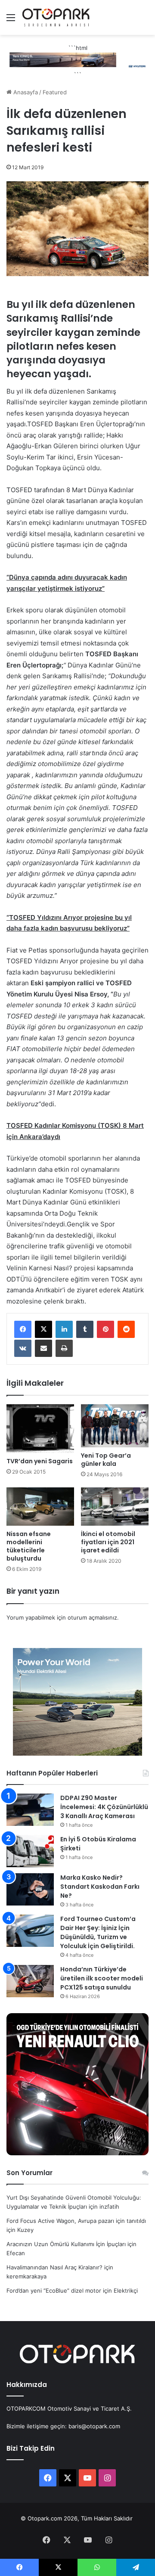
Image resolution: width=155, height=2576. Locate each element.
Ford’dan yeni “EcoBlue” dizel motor (54, 2290)
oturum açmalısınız (92, 1617)
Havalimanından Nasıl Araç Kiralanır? (54, 2267)
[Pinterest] (105, 1329)
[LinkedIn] (64, 1329)
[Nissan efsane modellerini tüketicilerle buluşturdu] (40, 1507)
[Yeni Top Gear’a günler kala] (115, 1426)
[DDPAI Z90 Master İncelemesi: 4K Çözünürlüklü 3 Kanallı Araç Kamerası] (30, 1810)
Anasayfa (25, 92)
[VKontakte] (23, 1348)
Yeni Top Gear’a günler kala (106, 1460)
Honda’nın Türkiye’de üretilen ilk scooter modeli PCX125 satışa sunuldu (102, 1978)
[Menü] (11, 20)
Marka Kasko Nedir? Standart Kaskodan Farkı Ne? (100, 1887)
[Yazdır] (64, 1348)
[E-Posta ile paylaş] (43, 1348)
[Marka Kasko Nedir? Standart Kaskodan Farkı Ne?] (30, 1889)
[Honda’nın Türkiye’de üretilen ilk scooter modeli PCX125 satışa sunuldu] (30, 1981)
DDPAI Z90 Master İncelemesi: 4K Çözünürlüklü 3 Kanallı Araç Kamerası (104, 1807)
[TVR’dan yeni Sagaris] (40, 1429)
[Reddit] (126, 1329)
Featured (55, 92)
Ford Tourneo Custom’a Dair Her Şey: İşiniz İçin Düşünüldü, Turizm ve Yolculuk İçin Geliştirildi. (98, 1932)
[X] (43, 1329)
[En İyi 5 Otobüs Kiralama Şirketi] (30, 1851)
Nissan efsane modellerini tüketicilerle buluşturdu (29, 1546)
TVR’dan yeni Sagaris (40, 1461)
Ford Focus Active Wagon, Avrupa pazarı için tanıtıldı (76, 2221)
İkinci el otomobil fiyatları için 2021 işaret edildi (108, 1542)
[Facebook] (23, 1329)
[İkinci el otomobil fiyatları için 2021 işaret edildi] (115, 1507)
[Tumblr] (85, 1329)
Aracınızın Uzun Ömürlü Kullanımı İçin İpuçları (66, 2244)
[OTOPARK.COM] (56, 17)
